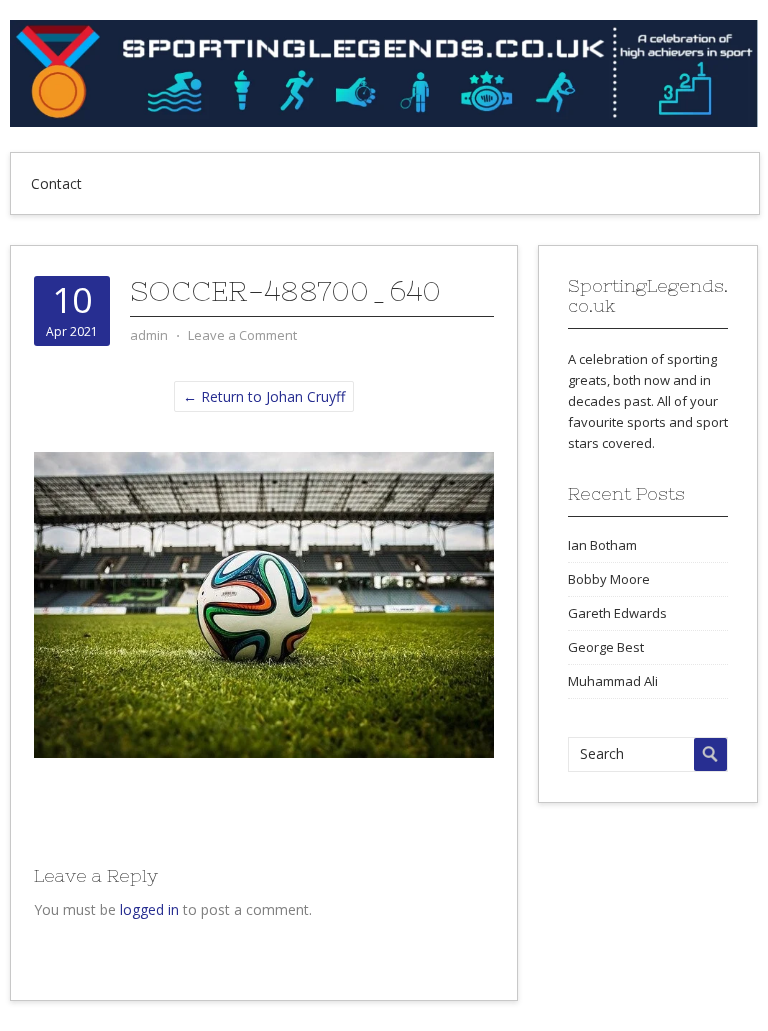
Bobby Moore (609, 579)
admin (149, 335)
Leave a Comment (242, 335)
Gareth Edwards (617, 613)
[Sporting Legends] (384, 121)
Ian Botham (602, 545)
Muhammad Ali (613, 681)
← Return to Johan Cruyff (264, 396)
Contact (56, 183)
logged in (149, 909)
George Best (606, 647)
